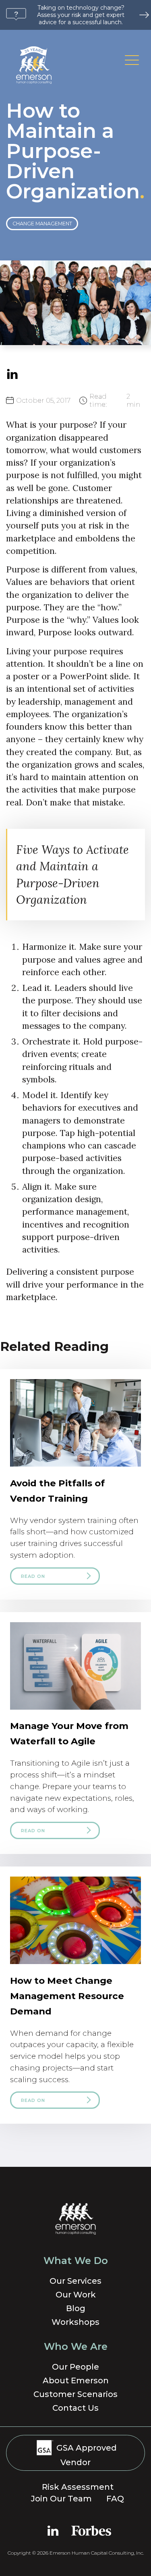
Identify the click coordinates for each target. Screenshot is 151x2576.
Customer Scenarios (75, 2394)
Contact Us (75, 2408)
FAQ (115, 2499)
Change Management (42, 224)
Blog (76, 2308)
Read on (33, 1576)
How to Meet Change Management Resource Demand (67, 1996)
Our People (75, 2367)
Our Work (76, 2295)
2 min (115, 400)
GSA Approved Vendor (86, 2455)
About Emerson (76, 2380)
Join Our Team (61, 2499)
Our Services (75, 2281)
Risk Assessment (78, 2487)
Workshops (75, 2322)
